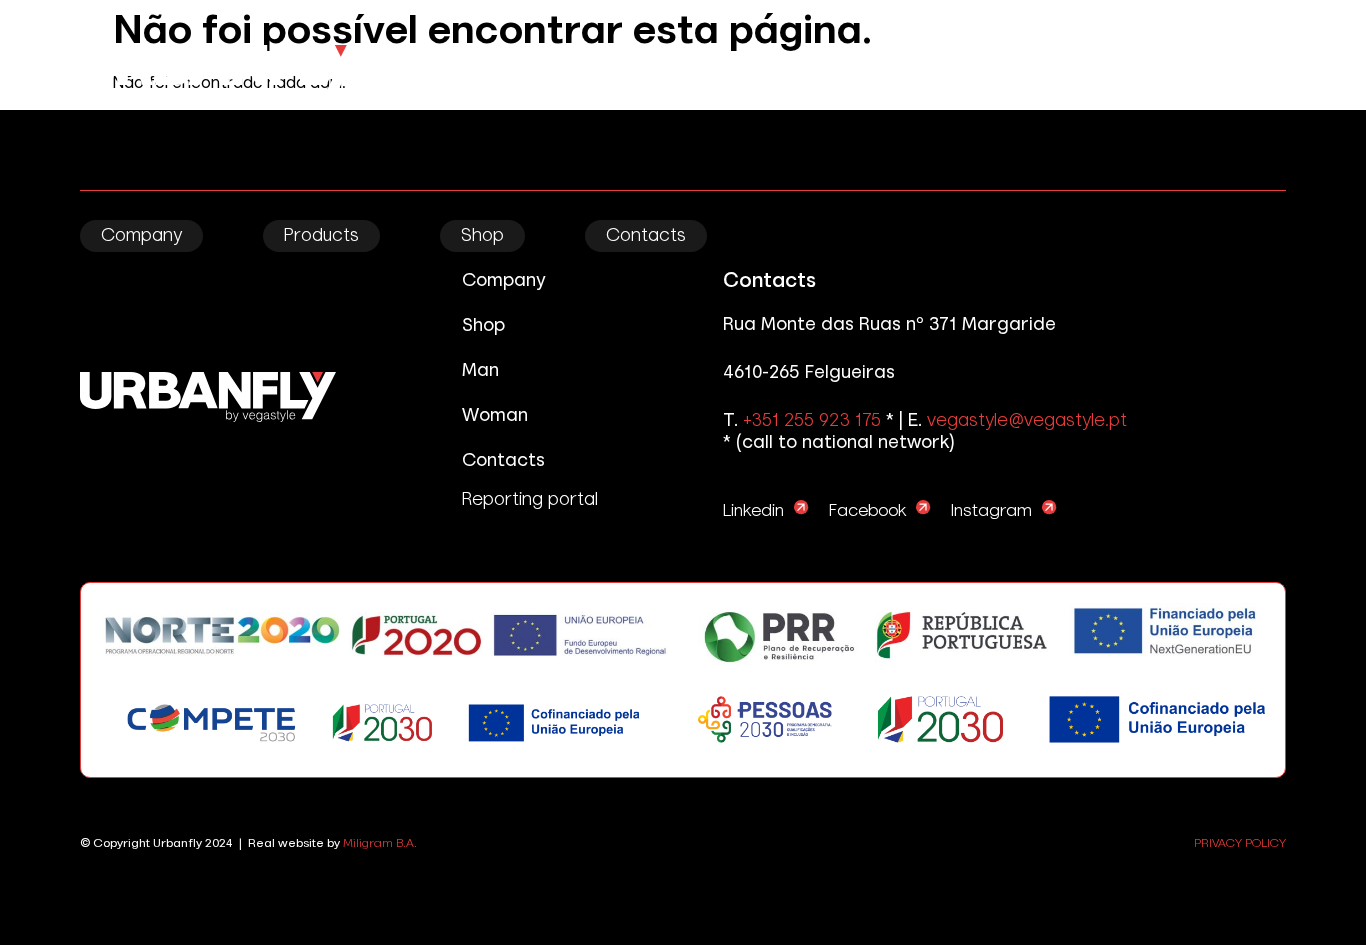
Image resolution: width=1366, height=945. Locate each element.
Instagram (991, 511)
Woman (495, 416)
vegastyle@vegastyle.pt (1027, 421)
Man (480, 371)
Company (141, 236)
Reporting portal (530, 500)
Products (321, 236)
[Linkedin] (801, 507)
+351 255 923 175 (812, 421)
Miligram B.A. (380, 844)
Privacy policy (1240, 844)
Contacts (646, 236)
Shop (482, 236)
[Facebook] (923, 507)
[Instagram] (1049, 507)
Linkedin (753, 511)
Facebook (867, 511)
